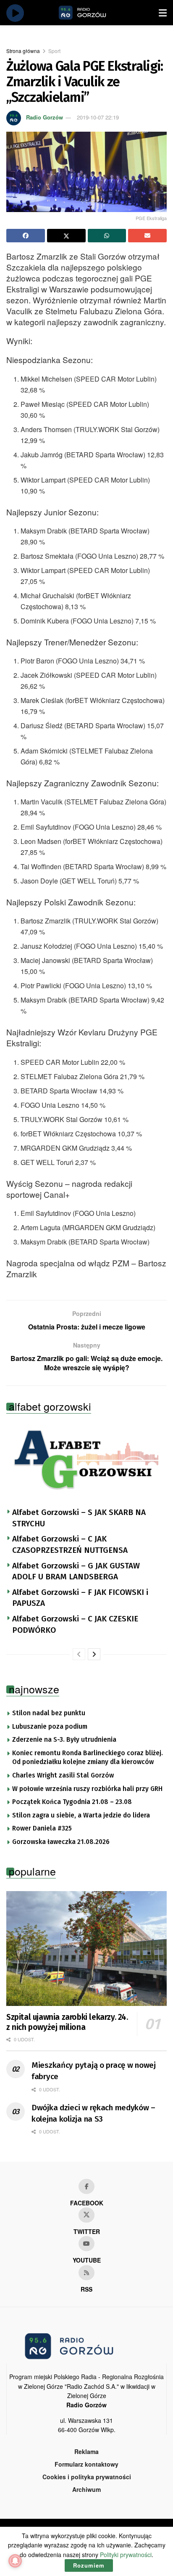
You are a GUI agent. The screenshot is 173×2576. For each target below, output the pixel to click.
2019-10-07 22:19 (98, 117)
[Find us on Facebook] (86, 2186)
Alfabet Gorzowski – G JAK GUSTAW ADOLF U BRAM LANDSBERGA (76, 1571)
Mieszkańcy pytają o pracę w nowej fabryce (94, 2071)
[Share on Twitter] (66, 236)
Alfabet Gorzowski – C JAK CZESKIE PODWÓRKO (75, 1624)
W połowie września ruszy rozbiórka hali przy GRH (87, 1789)
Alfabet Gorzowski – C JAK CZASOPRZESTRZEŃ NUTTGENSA (70, 1544)
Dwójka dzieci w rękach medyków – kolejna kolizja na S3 (93, 2113)
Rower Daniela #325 (42, 1828)
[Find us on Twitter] (86, 2215)
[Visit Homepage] (92, 13)
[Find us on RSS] (86, 2273)
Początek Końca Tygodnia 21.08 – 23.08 (72, 1802)
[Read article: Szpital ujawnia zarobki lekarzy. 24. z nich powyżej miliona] (86, 1949)
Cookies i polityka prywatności (87, 2477)
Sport (54, 51)
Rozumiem (89, 2565)
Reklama (86, 2451)
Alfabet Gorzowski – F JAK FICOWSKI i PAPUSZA (80, 1598)
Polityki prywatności (126, 2555)
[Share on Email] (147, 236)
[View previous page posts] (79, 1654)
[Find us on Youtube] (86, 2244)
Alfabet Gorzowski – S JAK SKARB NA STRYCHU (79, 1518)
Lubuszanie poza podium (50, 1727)
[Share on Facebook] (26, 236)
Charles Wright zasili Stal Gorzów (63, 1775)
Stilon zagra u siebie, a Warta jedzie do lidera (81, 1815)
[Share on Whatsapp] (107, 236)
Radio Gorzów (45, 117)
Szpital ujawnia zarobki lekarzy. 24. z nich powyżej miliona (67, 2022)
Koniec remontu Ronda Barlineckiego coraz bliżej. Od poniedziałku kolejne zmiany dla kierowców (88, 1758)
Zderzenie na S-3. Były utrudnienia (64, 1740)
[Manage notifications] (15, 2561)
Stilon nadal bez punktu (49, 1713)
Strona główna (23, 51)
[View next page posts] (94, 1654)
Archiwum (86, 2489)
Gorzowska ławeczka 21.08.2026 (61, 1842)
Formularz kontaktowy (86, 2464)
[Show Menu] (163, 13)
